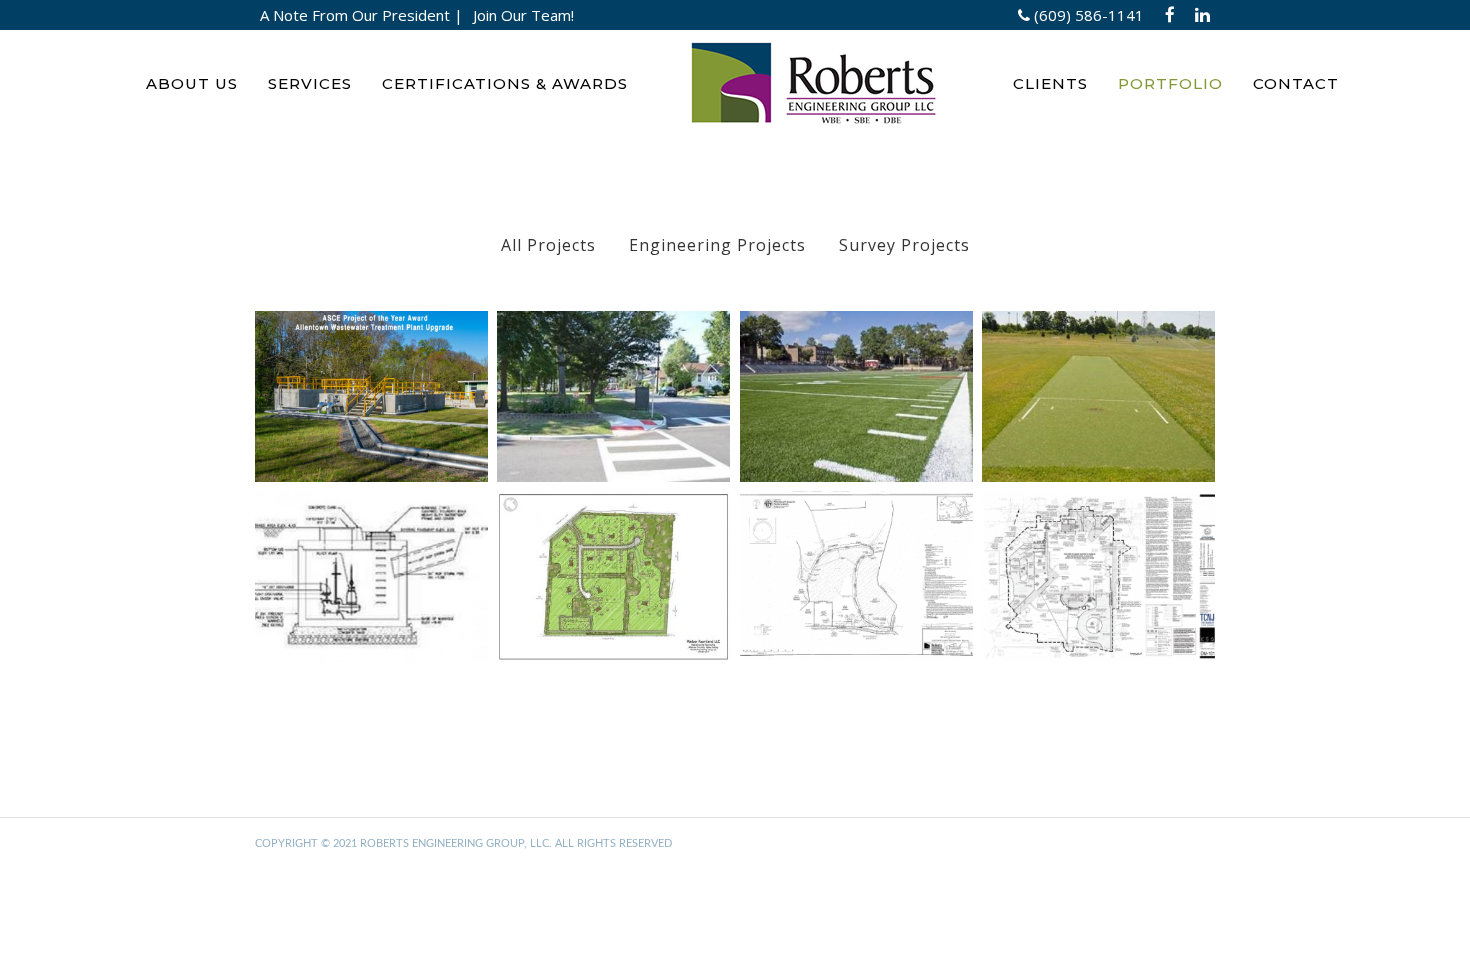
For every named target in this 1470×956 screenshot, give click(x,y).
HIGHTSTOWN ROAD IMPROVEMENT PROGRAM (613, 404)
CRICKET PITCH (1098, 390)
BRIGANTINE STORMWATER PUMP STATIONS (371, 584)
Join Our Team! (523, 15)
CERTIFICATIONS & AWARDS (505, 83)
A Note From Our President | (361, 15)
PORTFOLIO (1170, 83)
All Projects (548, 245)
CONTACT (1296, 83)
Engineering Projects (717, 245)
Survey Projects (904, 245)
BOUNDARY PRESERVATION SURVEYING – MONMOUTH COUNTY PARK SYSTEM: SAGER (856, 598)
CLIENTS (1050, 83)
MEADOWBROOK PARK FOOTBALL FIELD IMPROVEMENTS (856, 404)
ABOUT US (192, 83)
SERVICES (310, 83)
